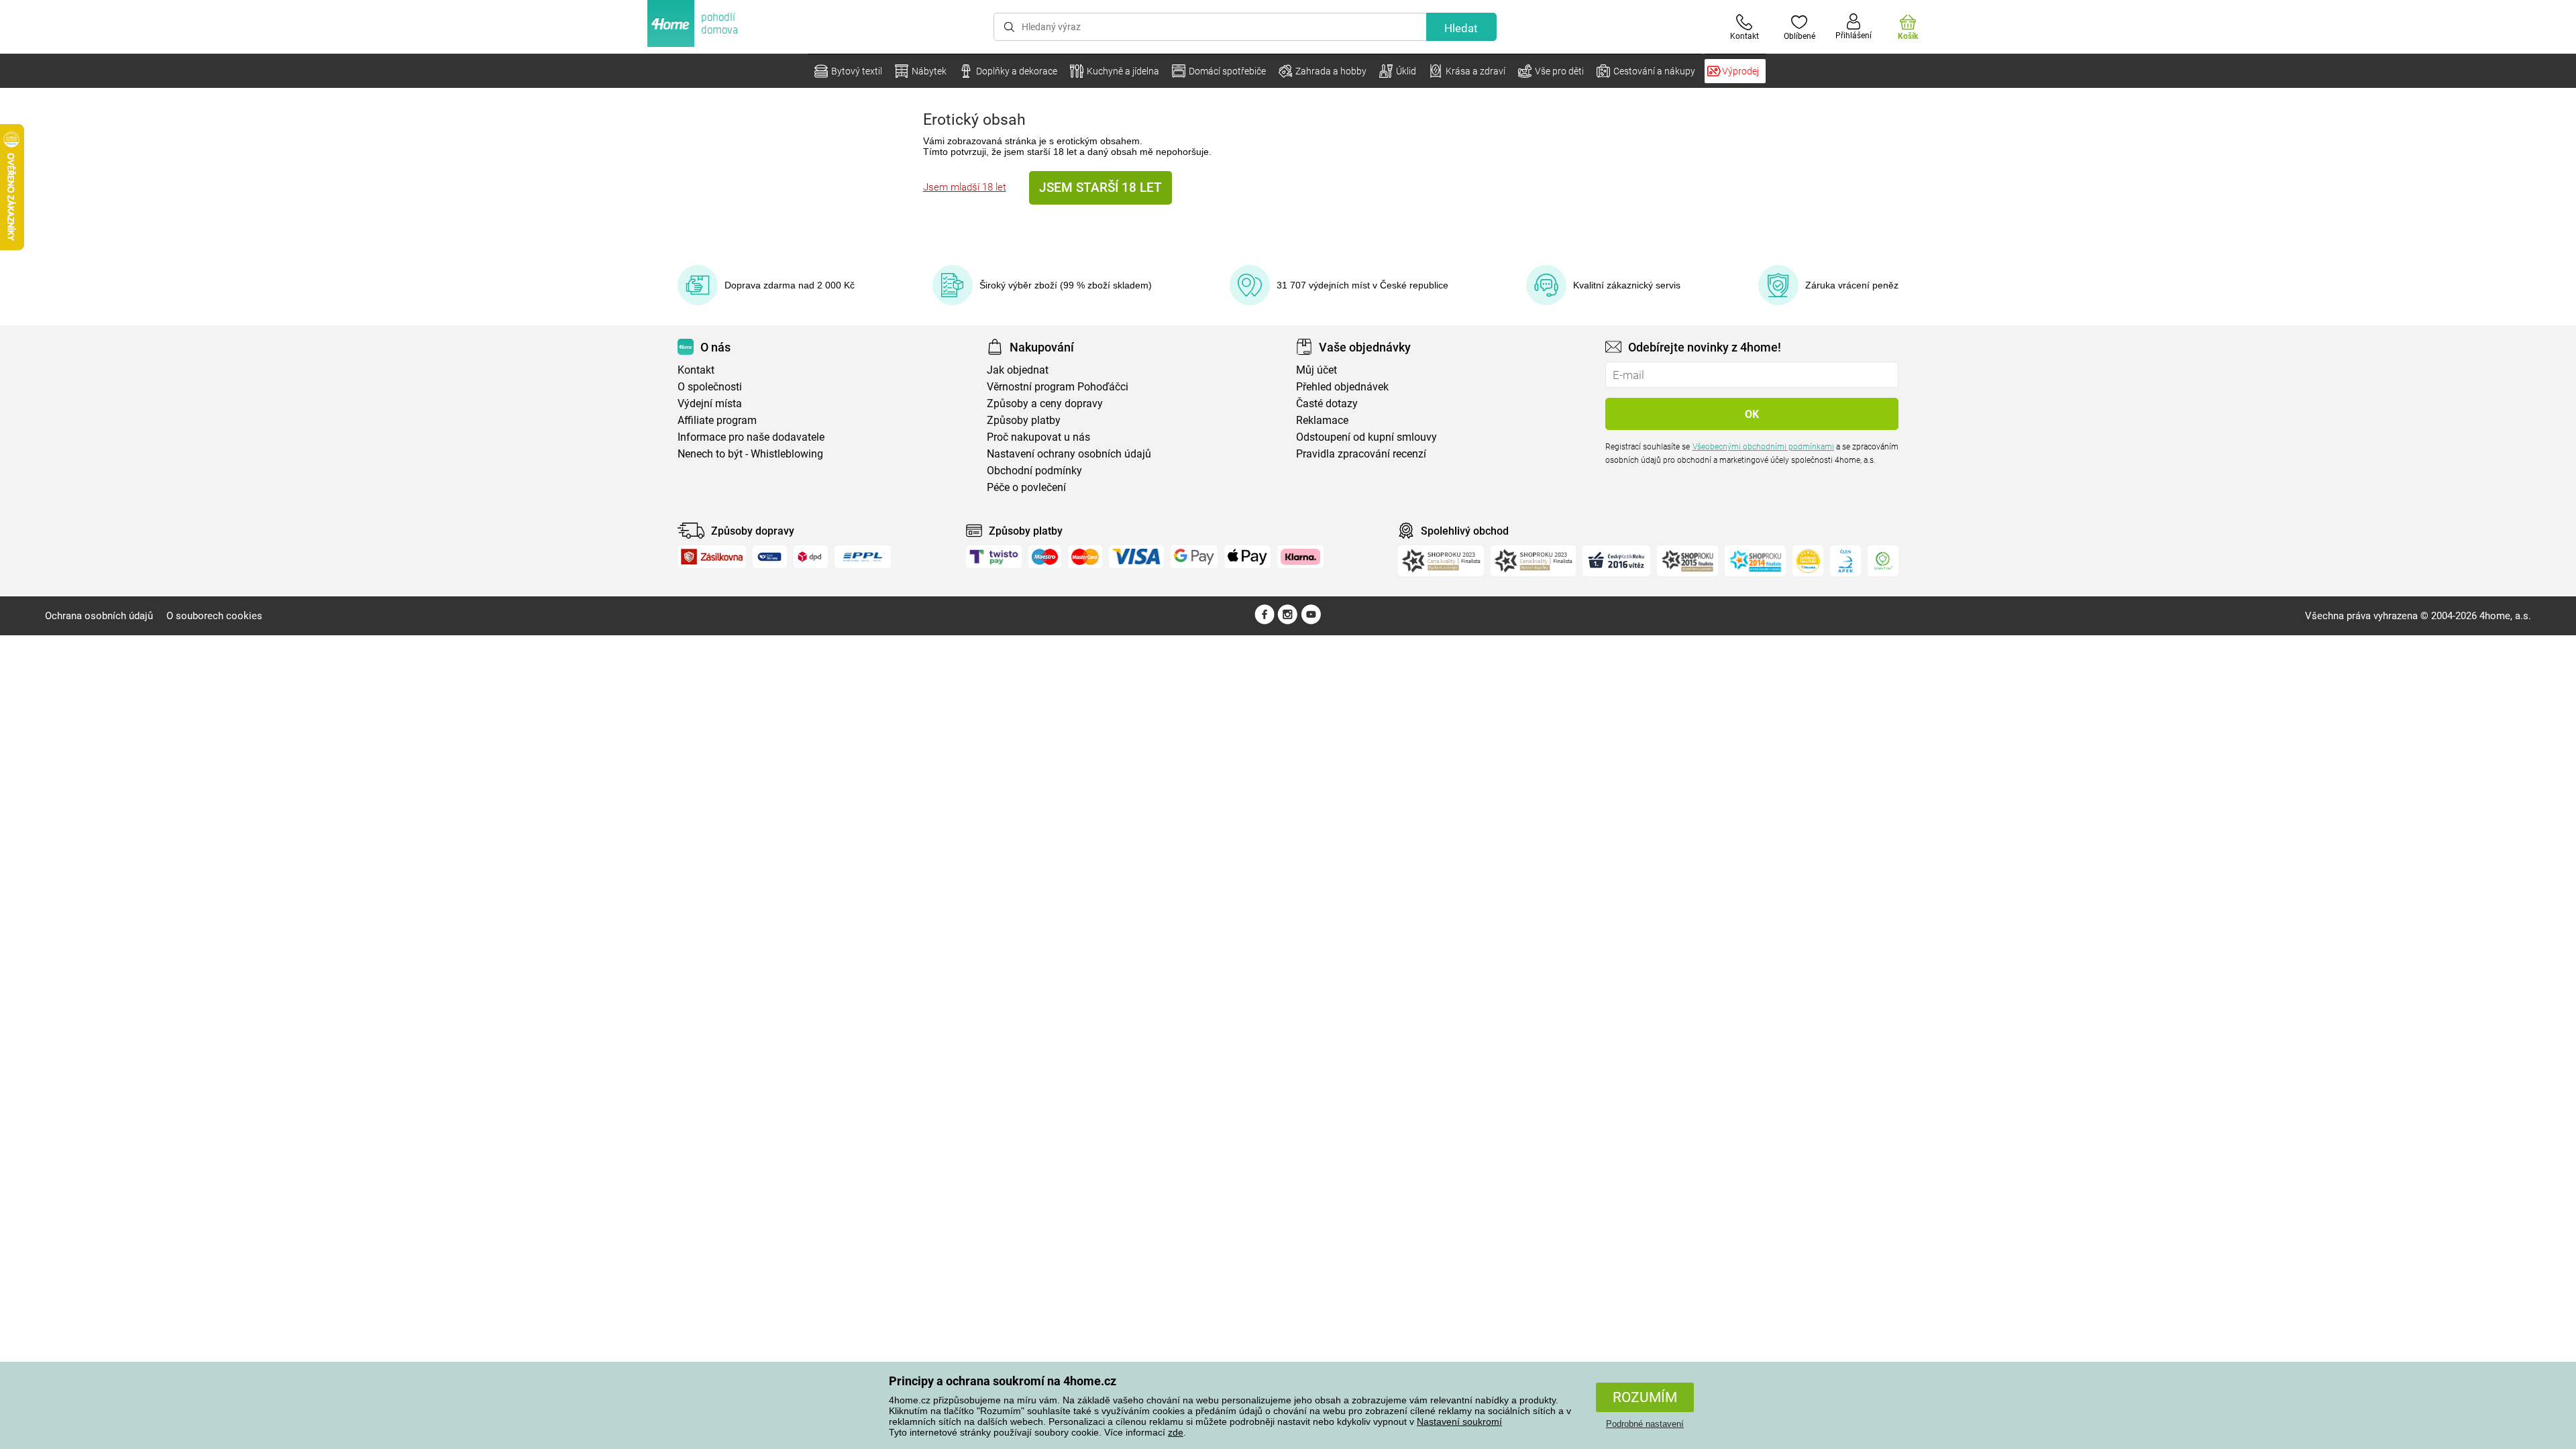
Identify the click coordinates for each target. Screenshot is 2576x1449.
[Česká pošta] (770, 557)
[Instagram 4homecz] (1288, 621)
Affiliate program (717, 420)
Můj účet (1317, 370)
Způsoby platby (1024, 420)
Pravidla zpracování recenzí (1361, 454)
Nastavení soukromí (1459, 1421)
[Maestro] (1045, 557)
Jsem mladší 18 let (965, 187)
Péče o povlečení (1026, 487)
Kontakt (696, 370)
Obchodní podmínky (1034, 471)
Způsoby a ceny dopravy (1045, 404)
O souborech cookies (214, 616)
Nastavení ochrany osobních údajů (1069, 454)
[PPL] (863, 557)
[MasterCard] (1085, 557)
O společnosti (710, 387)
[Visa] (1136, 557)
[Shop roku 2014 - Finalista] (1755, 561)
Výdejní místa (710, 404)
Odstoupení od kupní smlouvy (1366, 437)
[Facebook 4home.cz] (1265, 621)
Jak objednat (1018, 370)
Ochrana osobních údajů (99, 616)
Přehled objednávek (1342, 387)
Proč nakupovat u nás (1038, 437)
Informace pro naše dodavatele (751, 437)
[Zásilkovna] (712, 557)
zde (1176, 1432)
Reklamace (1322, 420)
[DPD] (811, 557)
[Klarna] (1300, 557)
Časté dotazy (1327, 404)
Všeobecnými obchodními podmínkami (1763, 447)
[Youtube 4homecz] (1311, 621)
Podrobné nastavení (1645, 1424)
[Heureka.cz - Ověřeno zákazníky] (1808, 561)
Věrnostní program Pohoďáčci (1058, 387)
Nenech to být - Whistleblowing (750, 454)
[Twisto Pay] (994, 557)
